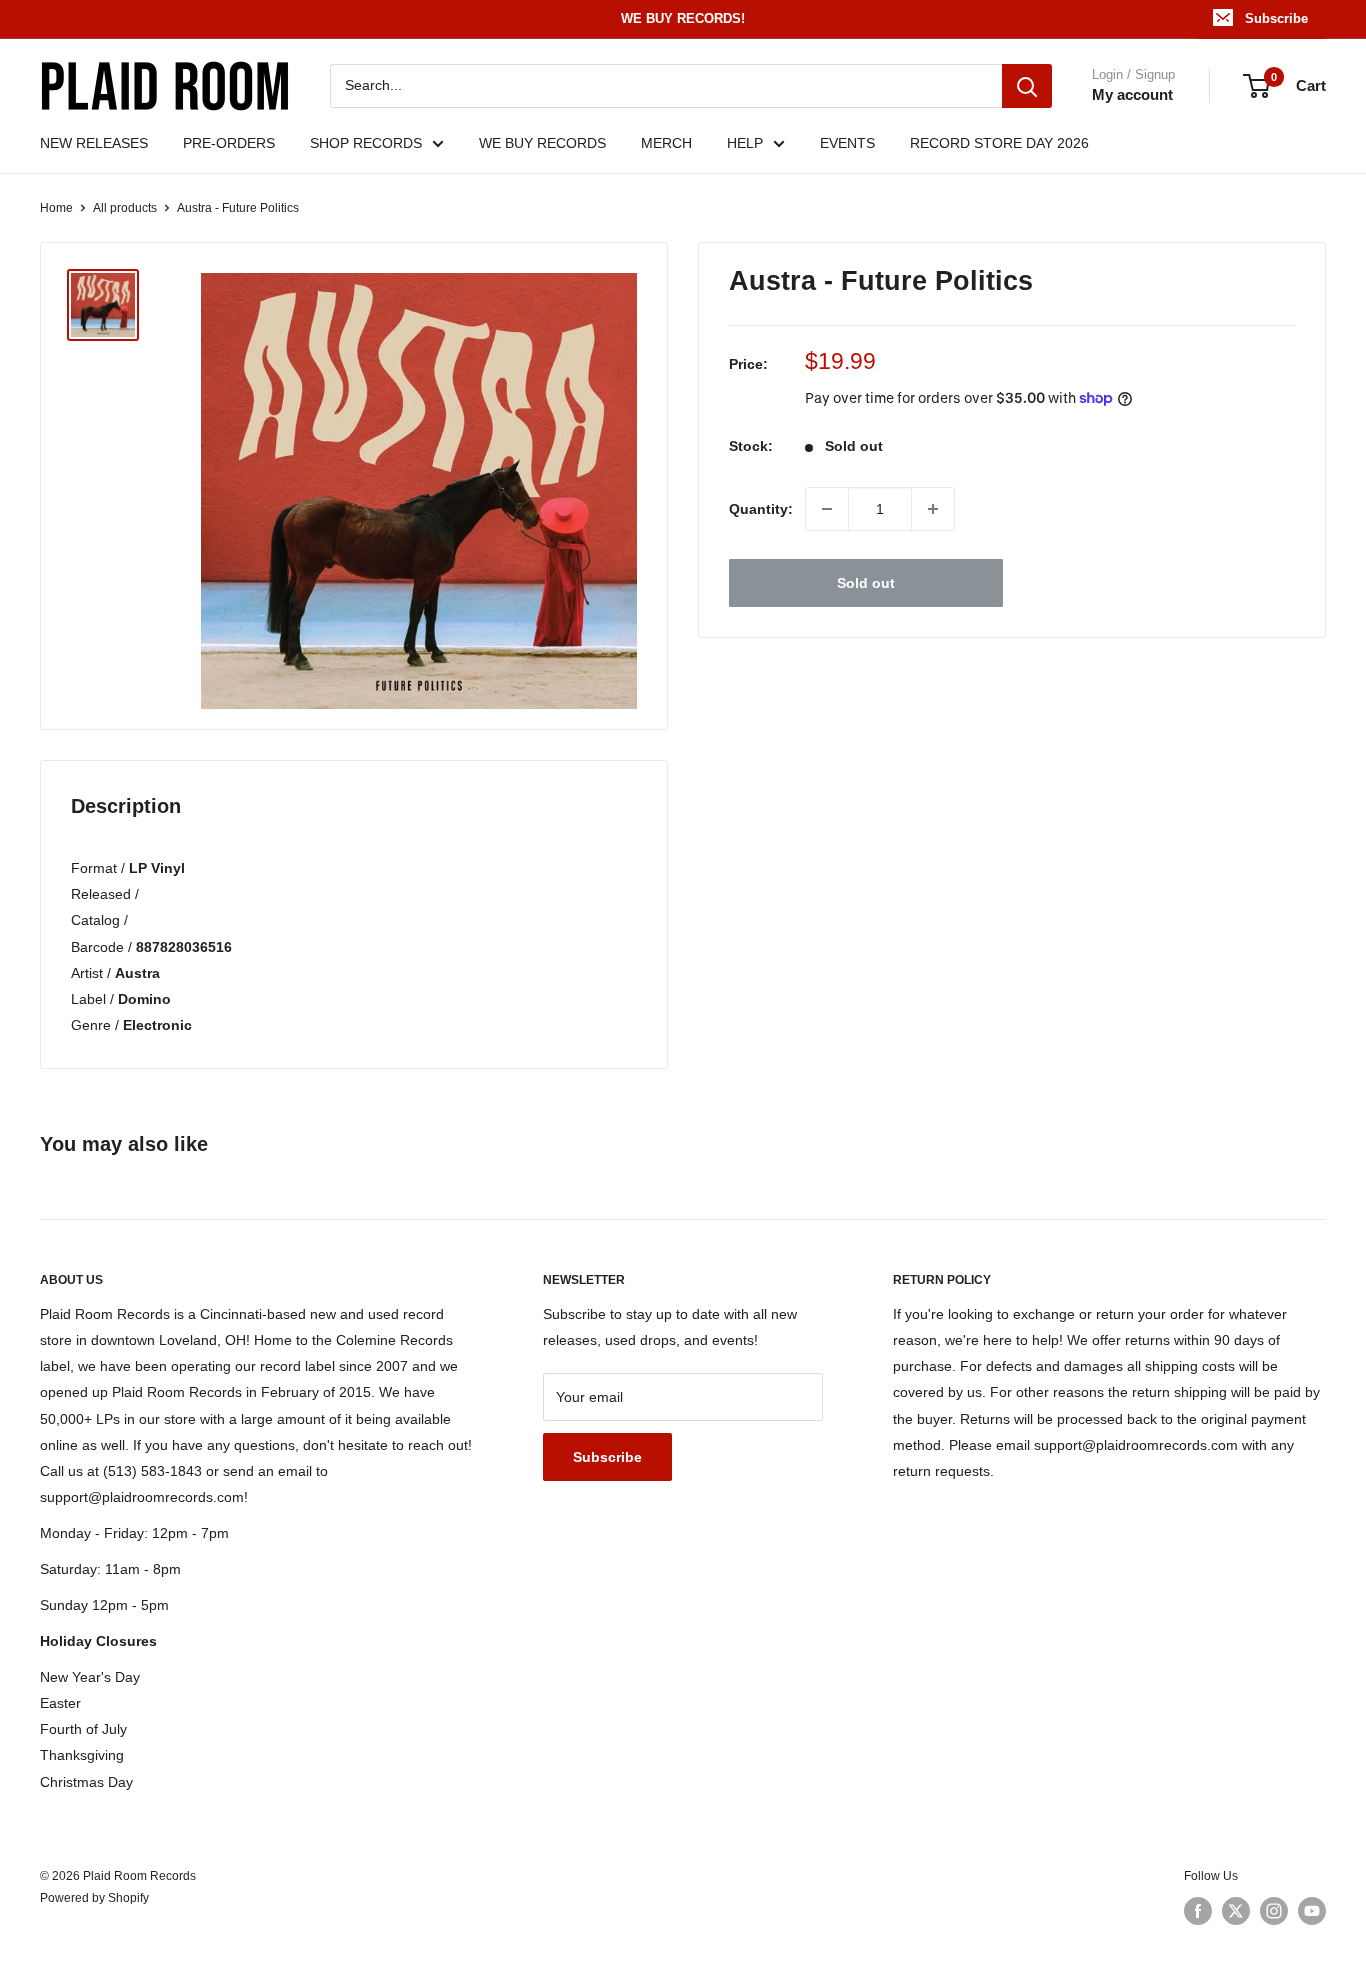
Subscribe (1276, 18)
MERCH (666, 143)
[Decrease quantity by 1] (827, 509)
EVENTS (847, 143)
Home (56, 208)
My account (1132, 94)
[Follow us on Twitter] (1236, 1911)
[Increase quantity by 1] (933, 509)
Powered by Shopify (94, 1898)
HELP (745, 143)
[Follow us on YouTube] (1312, 1911)
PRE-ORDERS (229, 143)
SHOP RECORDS (366, 143)
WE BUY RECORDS (542, 143)
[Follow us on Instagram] (1274, 1911)
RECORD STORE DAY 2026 (999, 143)
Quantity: (761, 509)
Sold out (866, 583)
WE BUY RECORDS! (683, 18)
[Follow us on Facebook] (1198, 1911)
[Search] (1027, 86)
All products (125, 208)
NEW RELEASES (94, 143)
